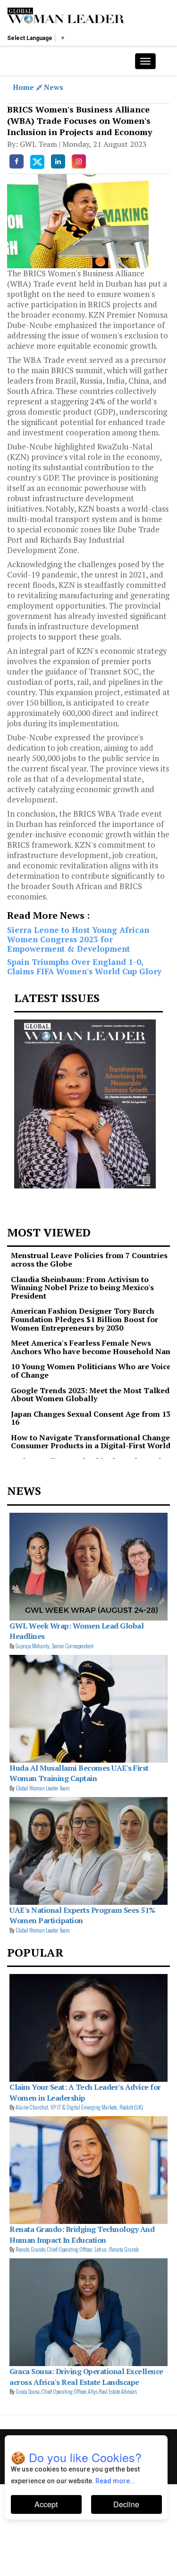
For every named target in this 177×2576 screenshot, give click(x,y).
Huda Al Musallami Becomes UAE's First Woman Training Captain (79, 1773)
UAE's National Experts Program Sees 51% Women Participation (82, 1915)
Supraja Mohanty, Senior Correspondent (55, 1646)
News (54, 87)
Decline (126, 2504)
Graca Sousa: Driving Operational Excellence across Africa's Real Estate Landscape (86, 2376)
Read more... (115, 2481)
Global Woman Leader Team (43, 1788)
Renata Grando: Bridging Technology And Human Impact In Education (82, 2234)
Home (24, 87)
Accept (46, 2504)
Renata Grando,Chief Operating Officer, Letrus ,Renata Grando (77, 2249)
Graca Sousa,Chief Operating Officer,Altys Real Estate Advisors (76, 2391)
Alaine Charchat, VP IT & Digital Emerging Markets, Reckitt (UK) (79, 2107)
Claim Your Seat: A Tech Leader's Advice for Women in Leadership (85, 2092)
